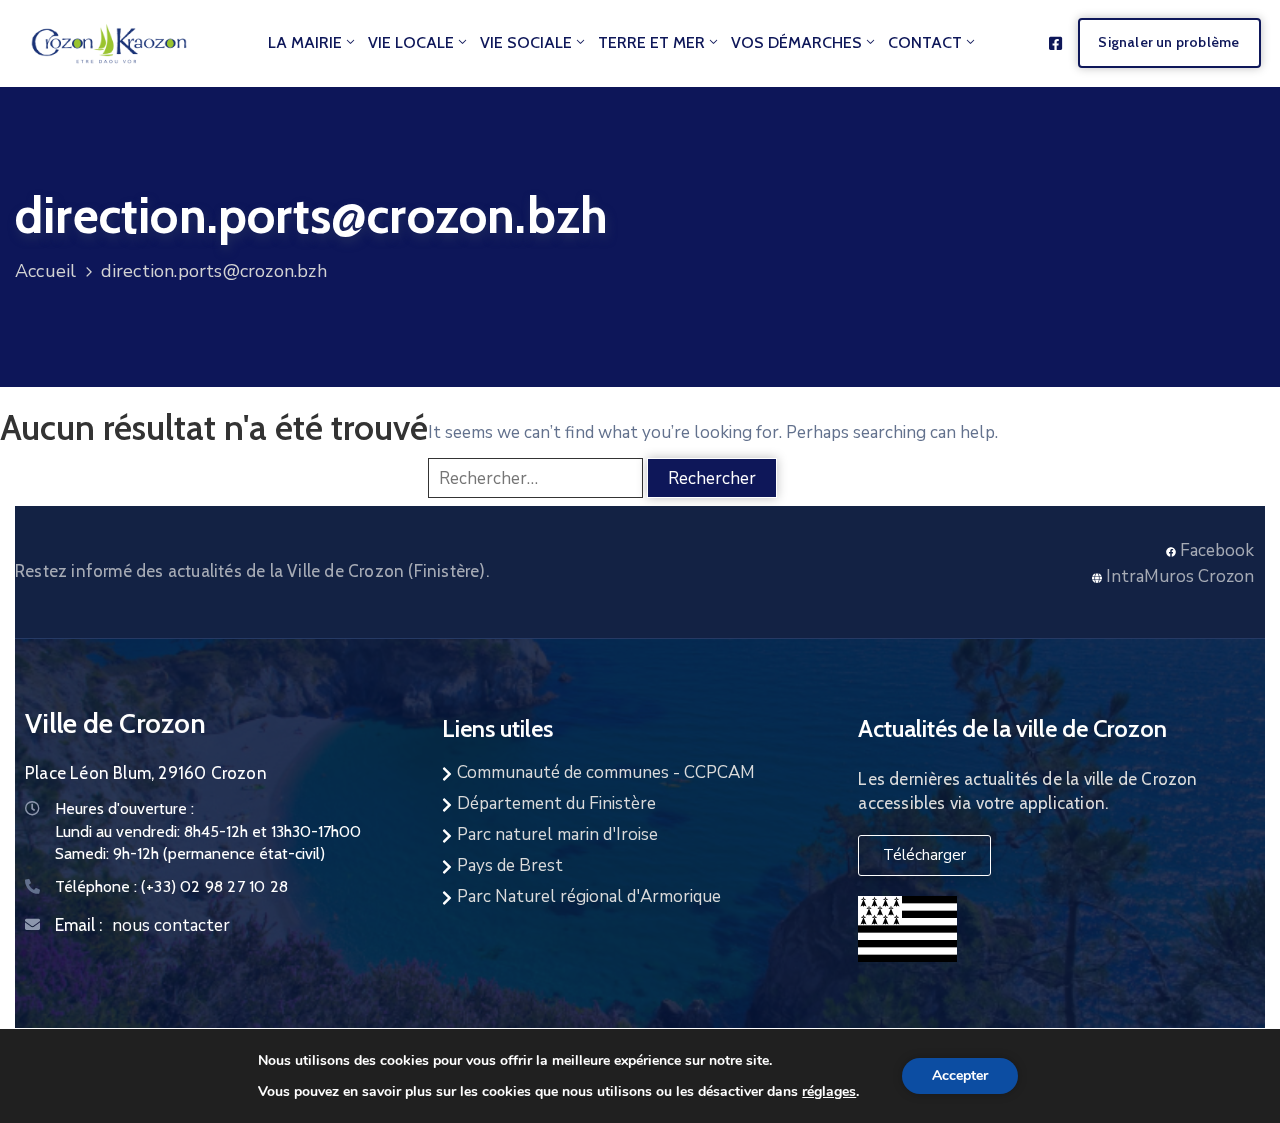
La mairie (305, 42)
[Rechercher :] (535, 478)
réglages (829, 1091)
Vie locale (411, 42)
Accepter (960, 1075)
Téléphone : (171, 886)
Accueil (45, 271)
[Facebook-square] (1055, 43)
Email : (78, 925)
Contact (925, 42)
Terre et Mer (651, 42)
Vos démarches (796, 42)
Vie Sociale (526, 42)
